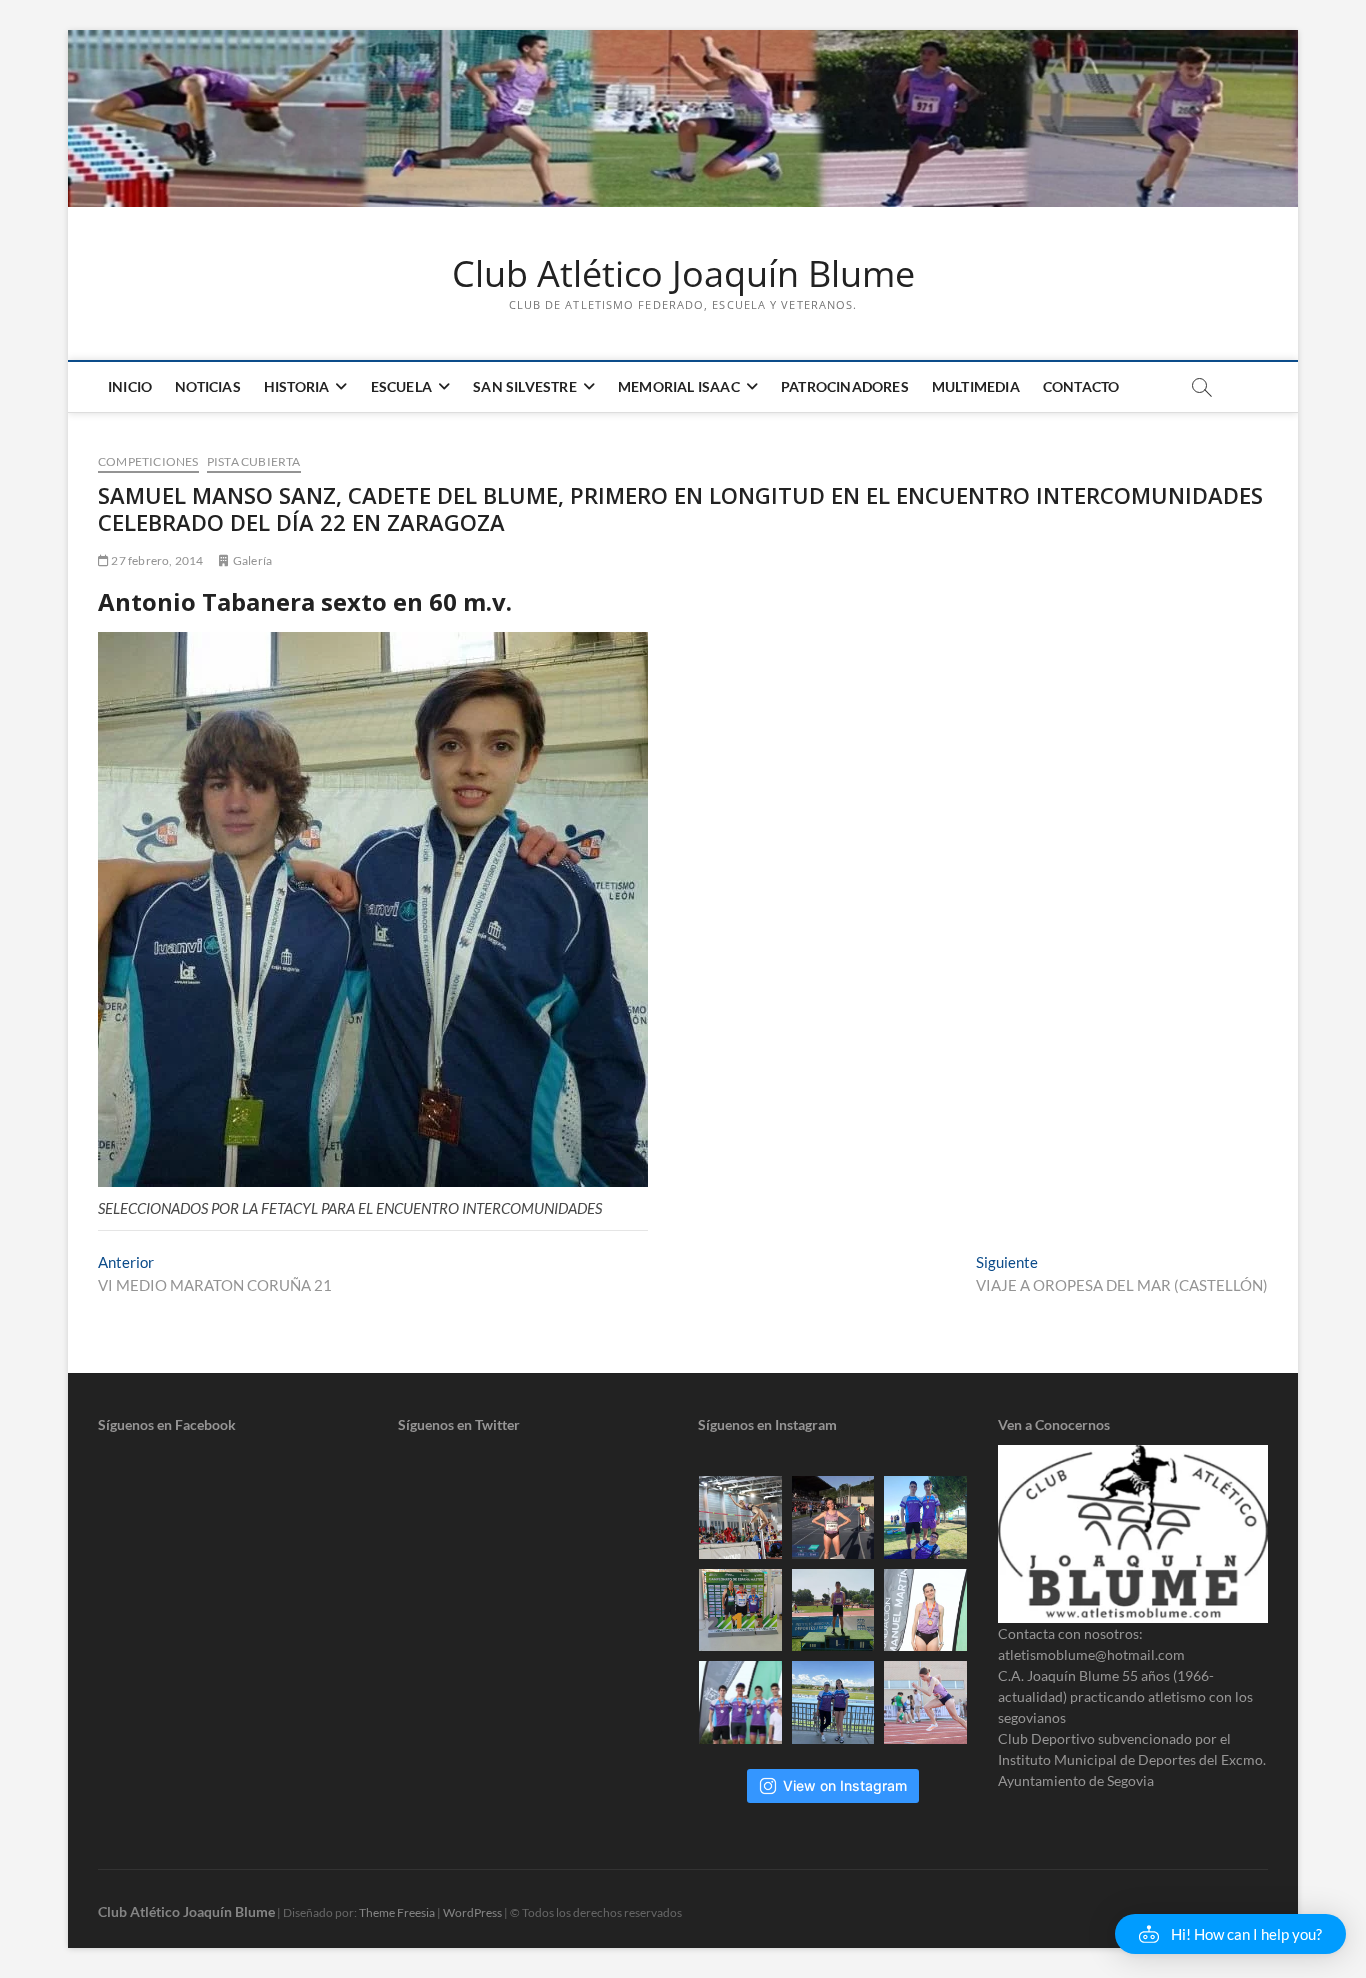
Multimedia (976, 386)
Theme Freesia (397, 1912)
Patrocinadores (845, 386)
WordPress (472, 1912)
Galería (252, 560)
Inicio (130, 386)
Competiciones (148, 461)
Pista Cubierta (254, 461)
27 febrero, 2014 (156, 560)
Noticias (208, 386)
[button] (1230, 1934)
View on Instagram (845, 1785)
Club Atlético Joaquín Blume (683, 274)
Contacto (1081, 386)
